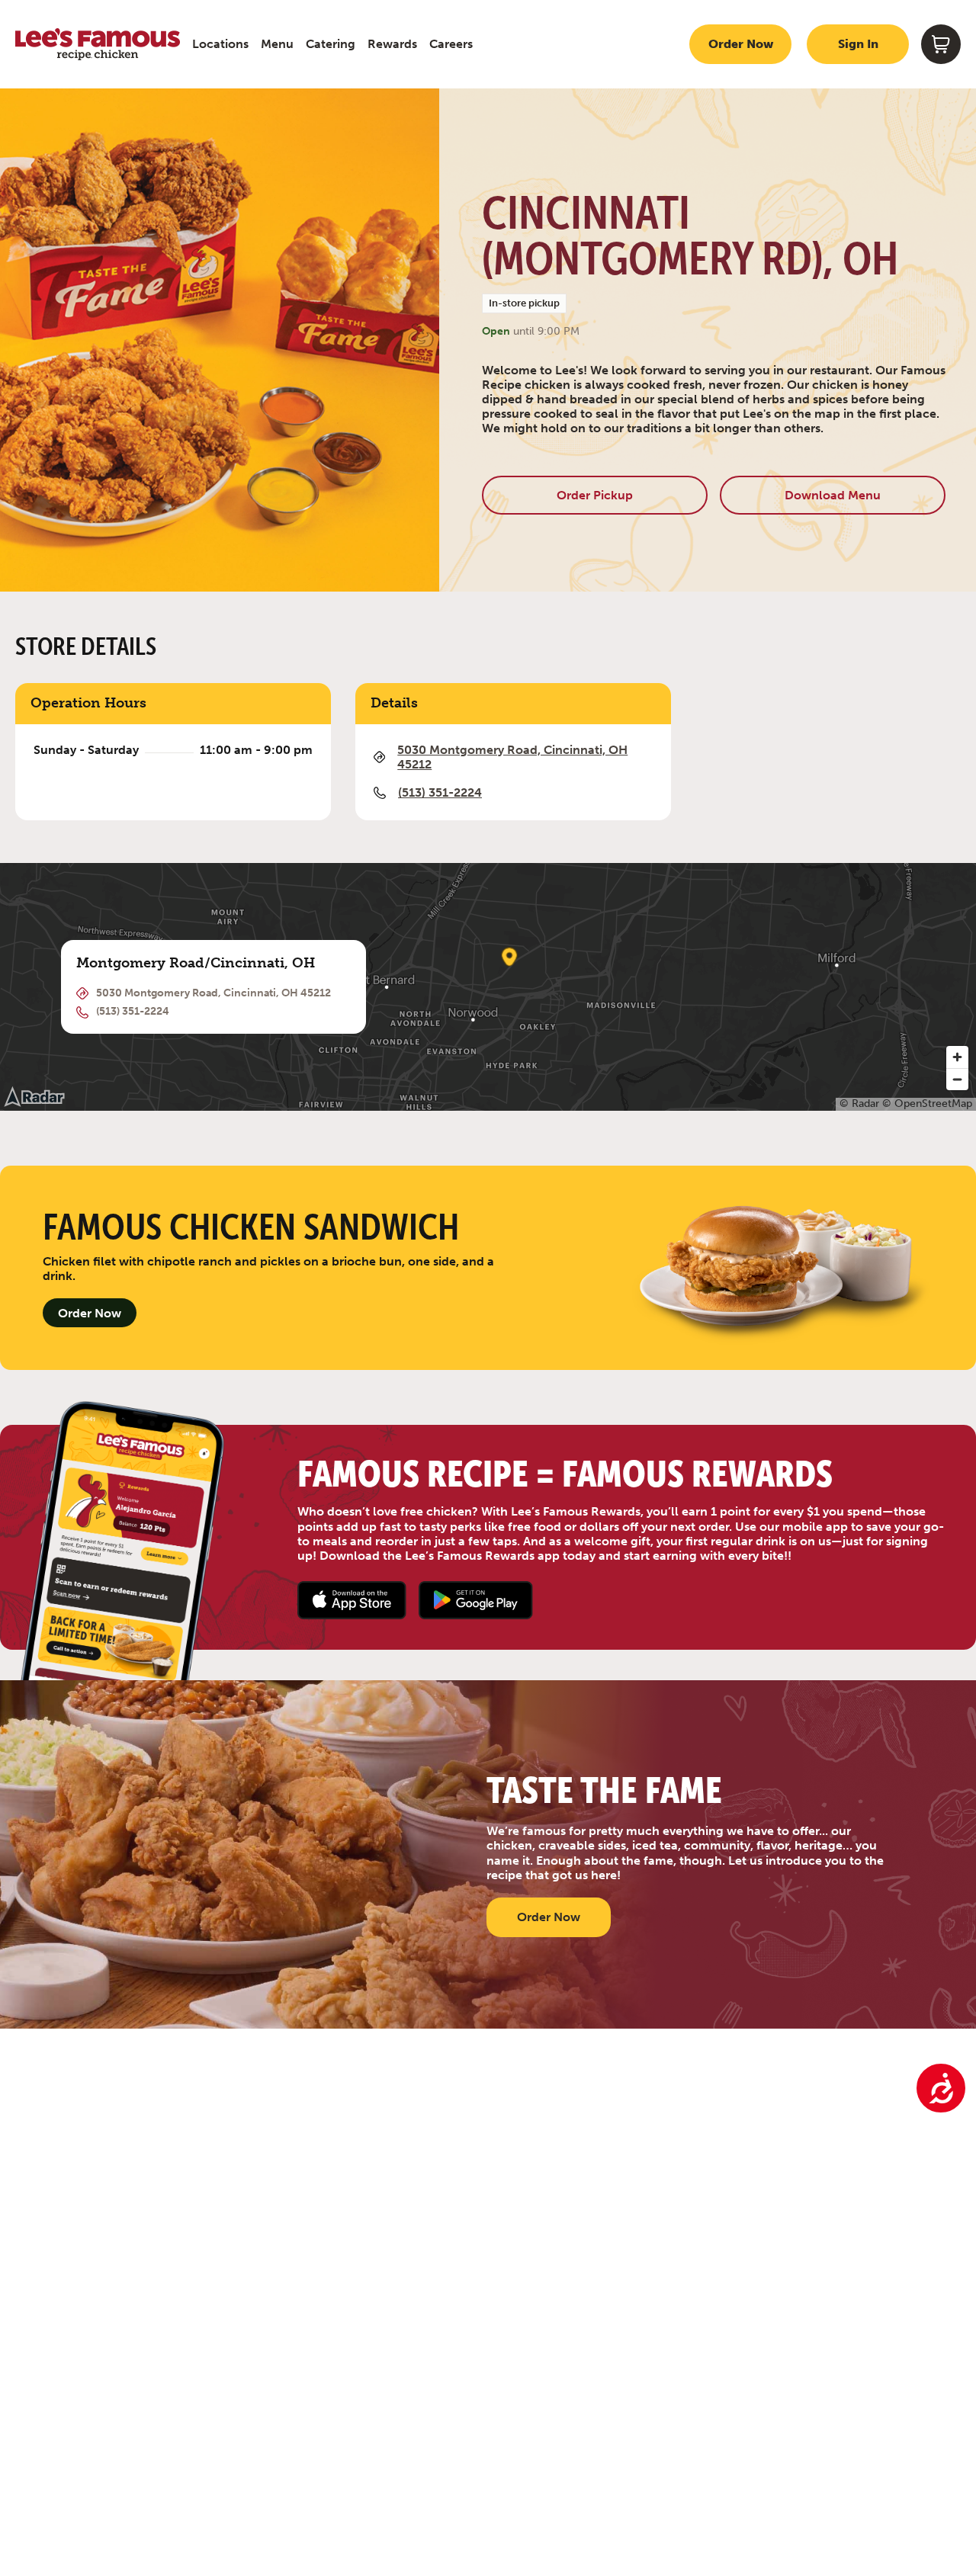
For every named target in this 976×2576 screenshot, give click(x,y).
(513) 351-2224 (440, 792)
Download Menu (833, 495)
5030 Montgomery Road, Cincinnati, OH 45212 (512, 757)
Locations (220, 44)
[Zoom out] (957, 1079)
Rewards (392, 44)
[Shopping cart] (941, 44)
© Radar (859, 1104)
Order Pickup (595, 495)
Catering (331, 44)
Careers (451, 44)
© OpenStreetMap (927, 1104)
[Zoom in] (957, 1057)
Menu (277, 44)
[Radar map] (34, 1096)
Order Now (741, 44)
